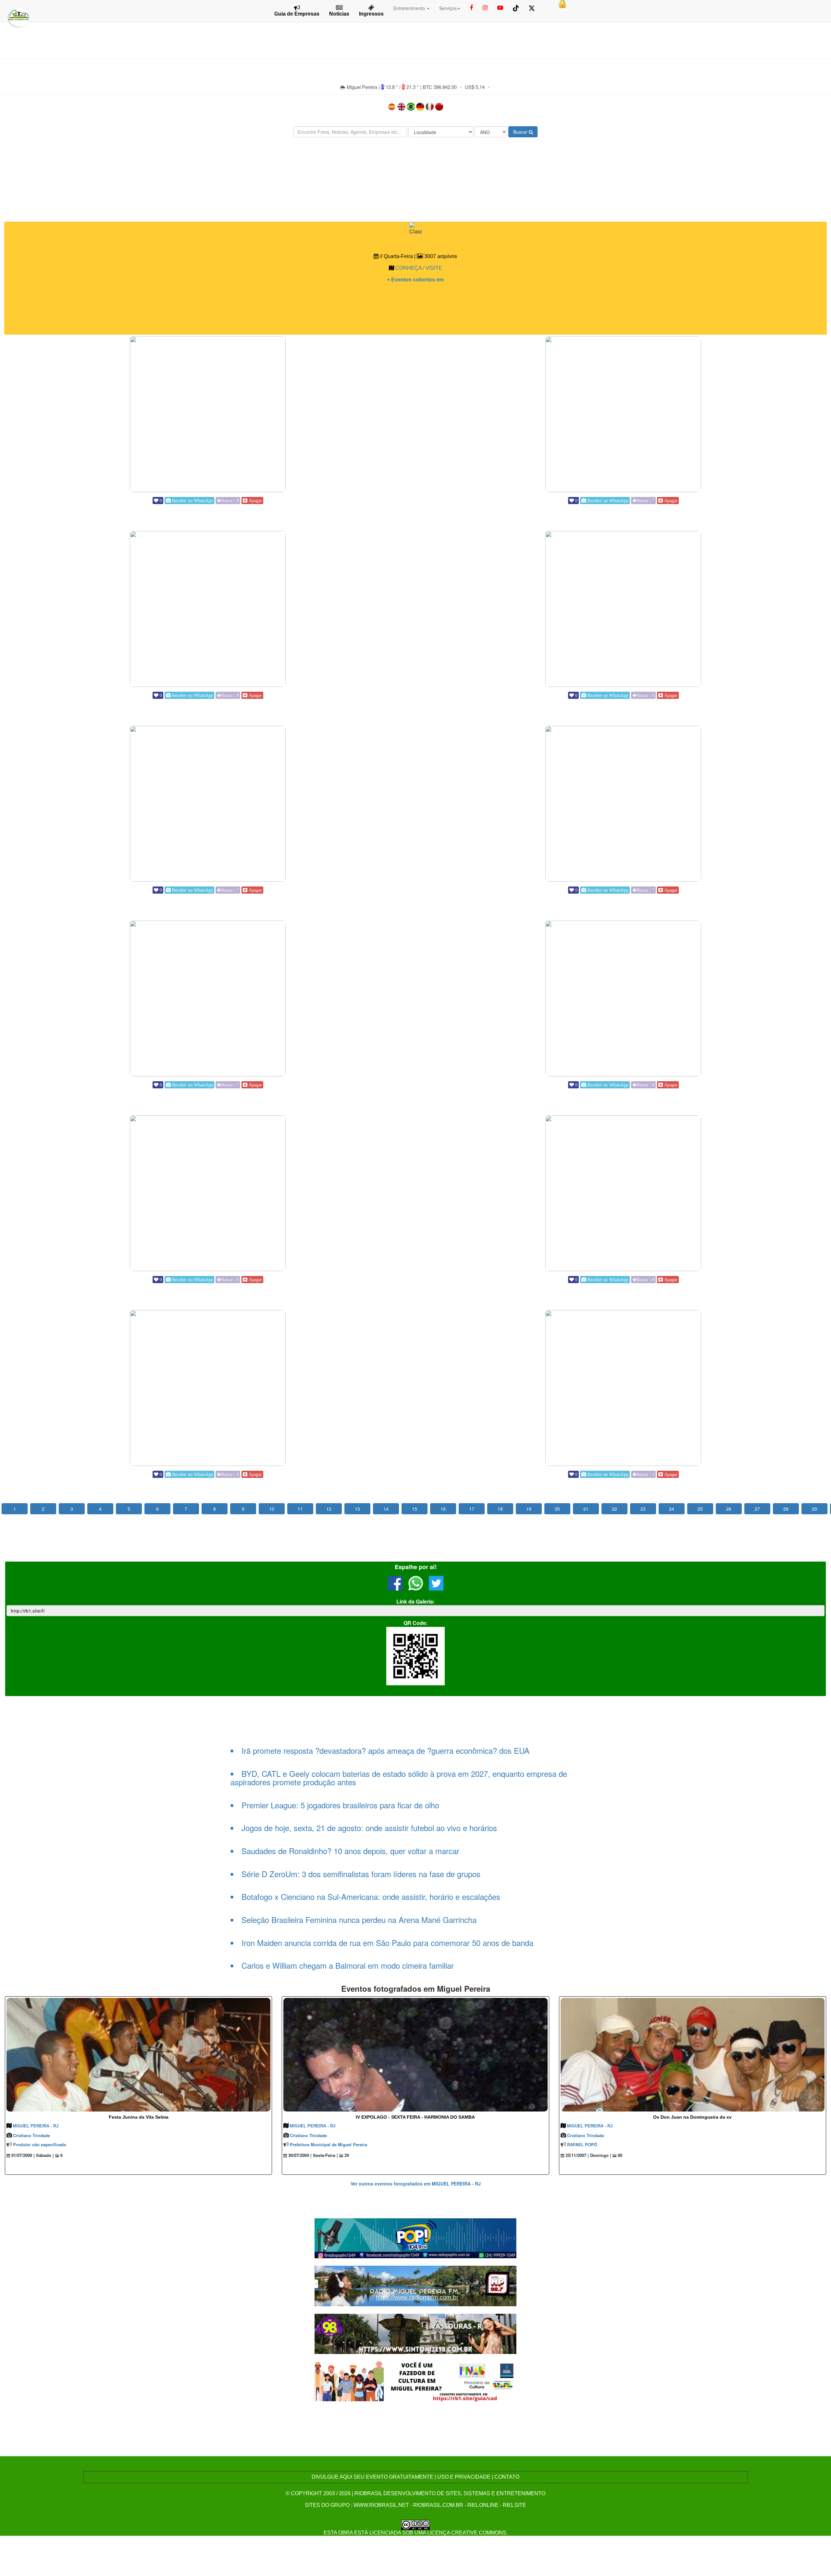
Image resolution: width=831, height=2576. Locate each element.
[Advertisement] (415, 162)
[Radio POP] (416, 2238)
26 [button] (729, 1509)
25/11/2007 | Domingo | (588, 2155)
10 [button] (272, 1509)
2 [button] (43, 1509)
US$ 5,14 (475, 87)
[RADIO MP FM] (416, 2285)
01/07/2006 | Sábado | (32, 2155)
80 (619, 2155)
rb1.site (515, 2505)
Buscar (521, 132)
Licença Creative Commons (467, 2533)
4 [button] (100, 1509)
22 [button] (614, 1509)
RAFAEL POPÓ (582, 2144)
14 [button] (386, 1509)
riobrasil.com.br (438, 2505)
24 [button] (672, 1509)
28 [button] (786, 1509)
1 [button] (15, 1509)
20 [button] (557, 1509)
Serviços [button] (448, 8)
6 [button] (157, 1509)
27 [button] (757, 1509)
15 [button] (415, 1509)
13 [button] (357, 1509)
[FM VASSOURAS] (416, 2333)
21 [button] (586, 1509)
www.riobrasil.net (381, 2505)
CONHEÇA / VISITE (419, 268)
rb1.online (483, 2505)
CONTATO (507, 2477)
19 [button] (529, 1509)
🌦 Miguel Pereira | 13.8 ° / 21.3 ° (380, 87)
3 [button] (72, 1509)
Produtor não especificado (40, 2144)
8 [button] (215, 1509)
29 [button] (814, 1509)
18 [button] (500, 1509)
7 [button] (186, 1509)
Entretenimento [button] (410, 8)
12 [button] (329, 1509)
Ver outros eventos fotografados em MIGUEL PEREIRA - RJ (416, 2184)
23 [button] (643, 1509)
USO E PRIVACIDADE (464, 2477)
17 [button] (472, 1509)
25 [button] (700, 1509)
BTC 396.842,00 (440, 87)
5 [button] (129, 1509)
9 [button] (243, 1509)
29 (346, 2155)
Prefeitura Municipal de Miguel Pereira (329, 2144)
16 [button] (443, 1509)
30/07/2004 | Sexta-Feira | (312, 2155)
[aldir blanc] (416, 2381)
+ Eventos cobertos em (415, 280)
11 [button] (300, 1509)
